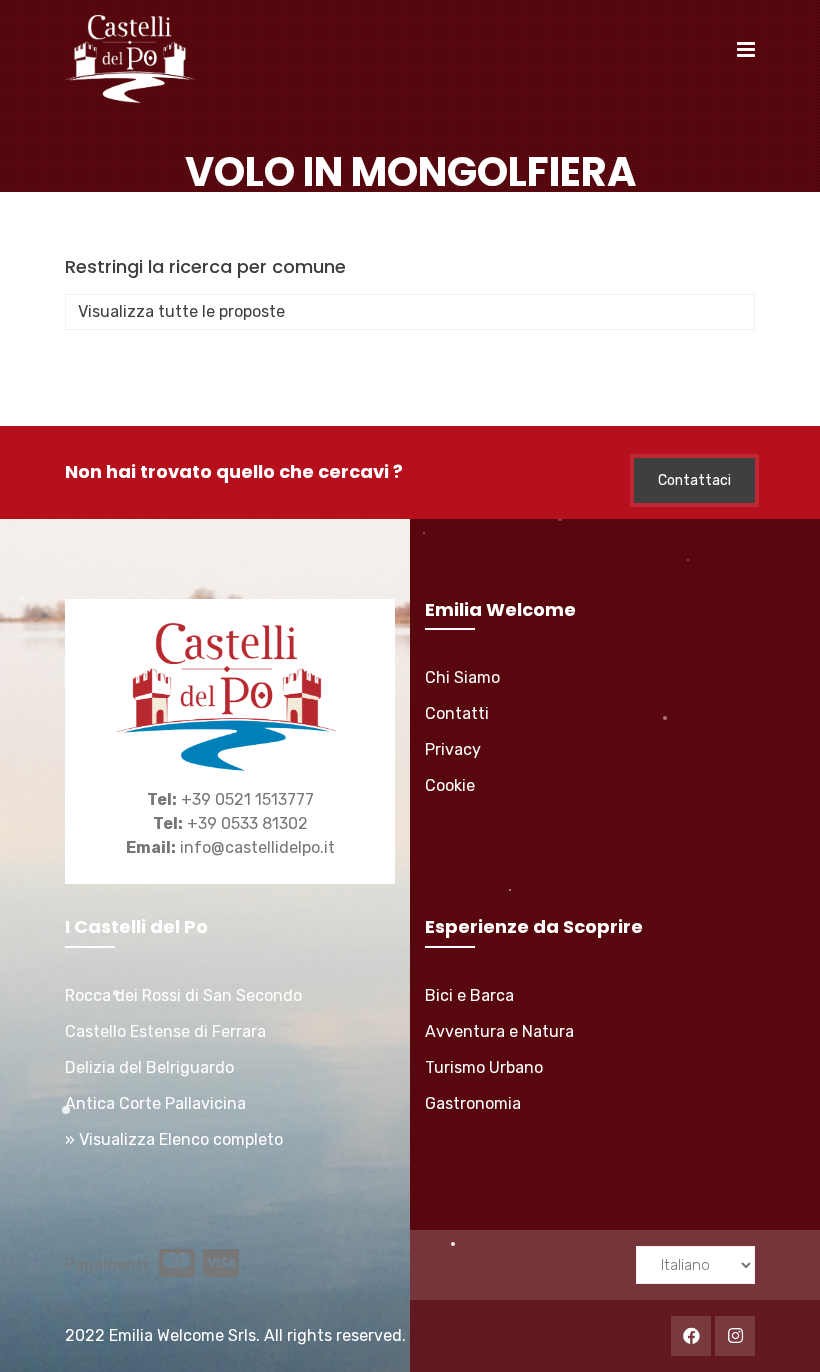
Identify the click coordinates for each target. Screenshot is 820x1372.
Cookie (450, 785)
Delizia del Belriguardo (149, 1067)
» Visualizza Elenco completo (174, 1139)
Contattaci (694, 480)
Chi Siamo (462, 677)
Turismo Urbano (484, 1067)
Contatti (457, 713)
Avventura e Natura (499, 1031)
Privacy (453, 749)
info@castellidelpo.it (257, 847)
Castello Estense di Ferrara (165, 1031)
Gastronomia (473, 1103)
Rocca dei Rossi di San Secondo (183, 995)
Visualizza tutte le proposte (181, 311)
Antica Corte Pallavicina (155, 1103)
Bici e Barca (469, 995)
